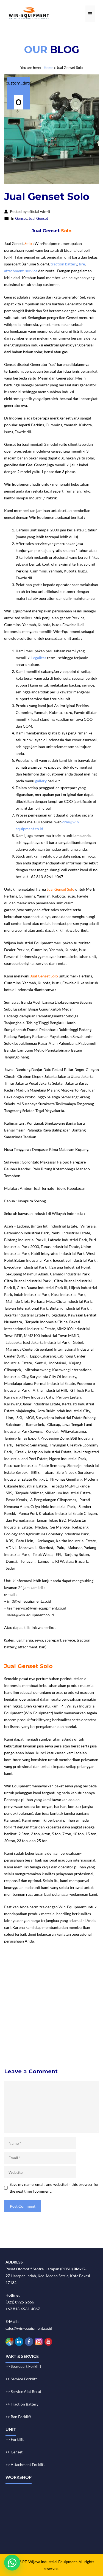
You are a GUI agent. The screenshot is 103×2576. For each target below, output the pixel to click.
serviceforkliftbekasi (61, 1994)
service (31, 271)
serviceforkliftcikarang (26, 2007)
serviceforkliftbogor (72, 2000)
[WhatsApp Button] (12, 2563)
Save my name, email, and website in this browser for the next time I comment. (54, 2188)
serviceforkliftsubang (69, 2014)
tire (82, 264)
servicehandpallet (21, 2048)
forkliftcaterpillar (21, 2035)
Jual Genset (38, 218)
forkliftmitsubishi (79, 2028)
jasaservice (16, 1987)
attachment (14, 271)
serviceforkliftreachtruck (68, 2041)
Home (48, 68)
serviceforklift (45, 1980)
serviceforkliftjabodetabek (29, 2000)
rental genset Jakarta (36, 1973)
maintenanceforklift (23, 1994)
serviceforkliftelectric (25, 2041)
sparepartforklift (21, 2028)
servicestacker (52, 2048)
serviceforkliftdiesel (56, 2035)
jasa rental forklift (70, 1973)
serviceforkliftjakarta (24, 2021)
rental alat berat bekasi (47, 1966)
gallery (41, 781)
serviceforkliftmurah (46, 1987)
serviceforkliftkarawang (68, 2007)
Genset (21, 218)
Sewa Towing (15, 1966)
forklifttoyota (49, 2028)
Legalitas (39, 658)
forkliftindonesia (74, 1980)
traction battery (64, 264)
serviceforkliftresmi (62, 2021)
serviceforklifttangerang (27, 2014)
